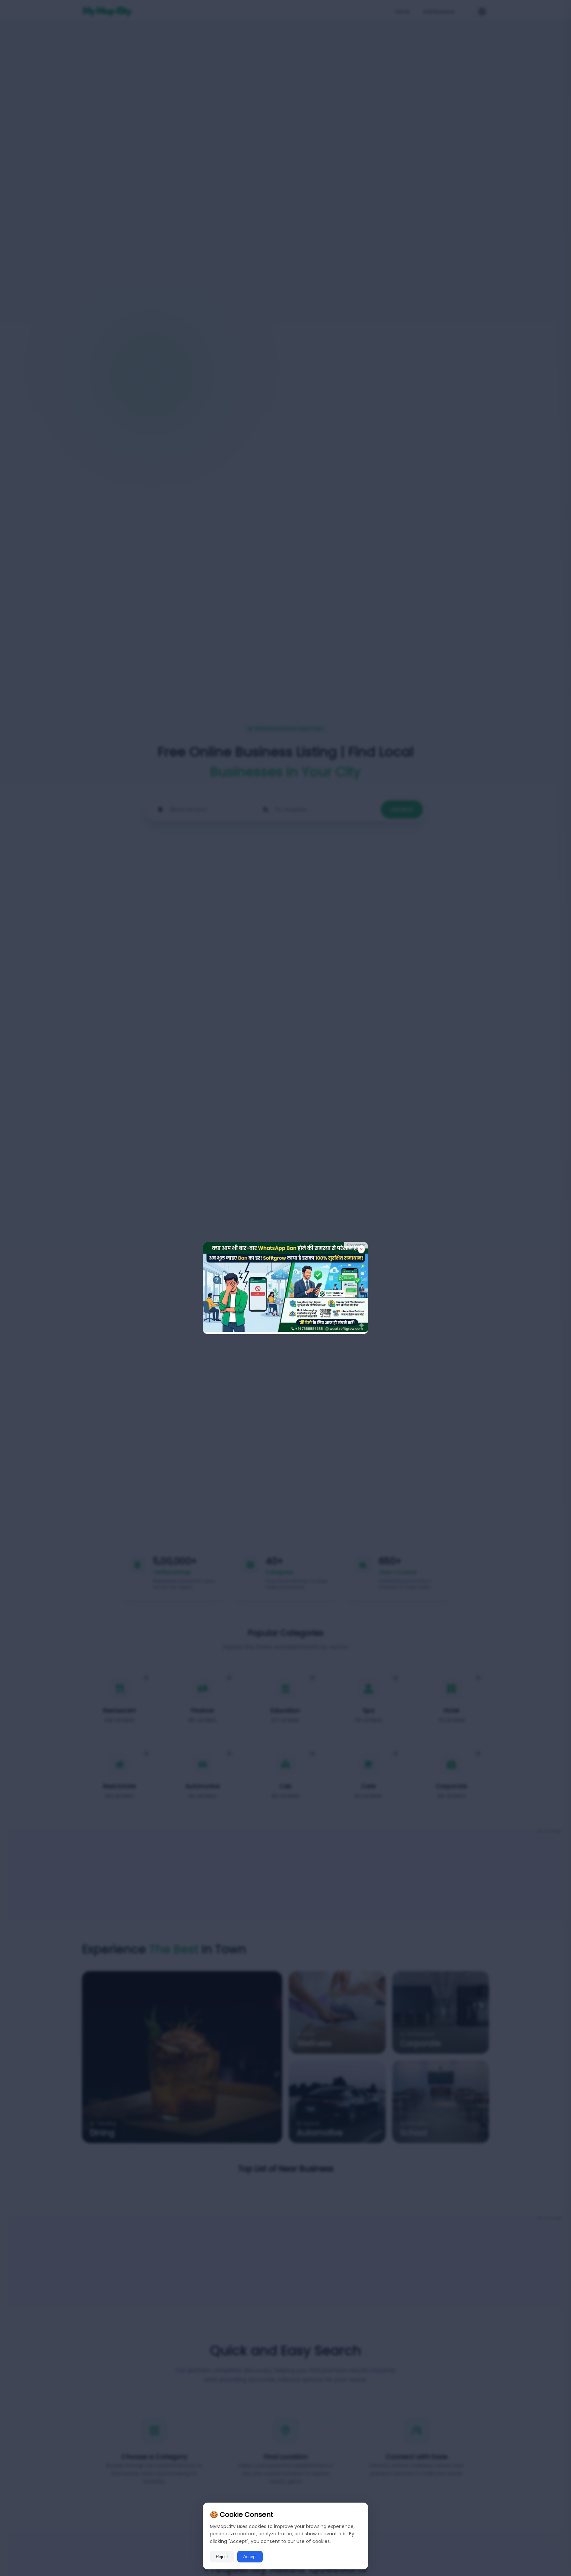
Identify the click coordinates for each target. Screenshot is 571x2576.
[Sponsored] (285, 1330)
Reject (222, 2557)
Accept (250, 2557)
